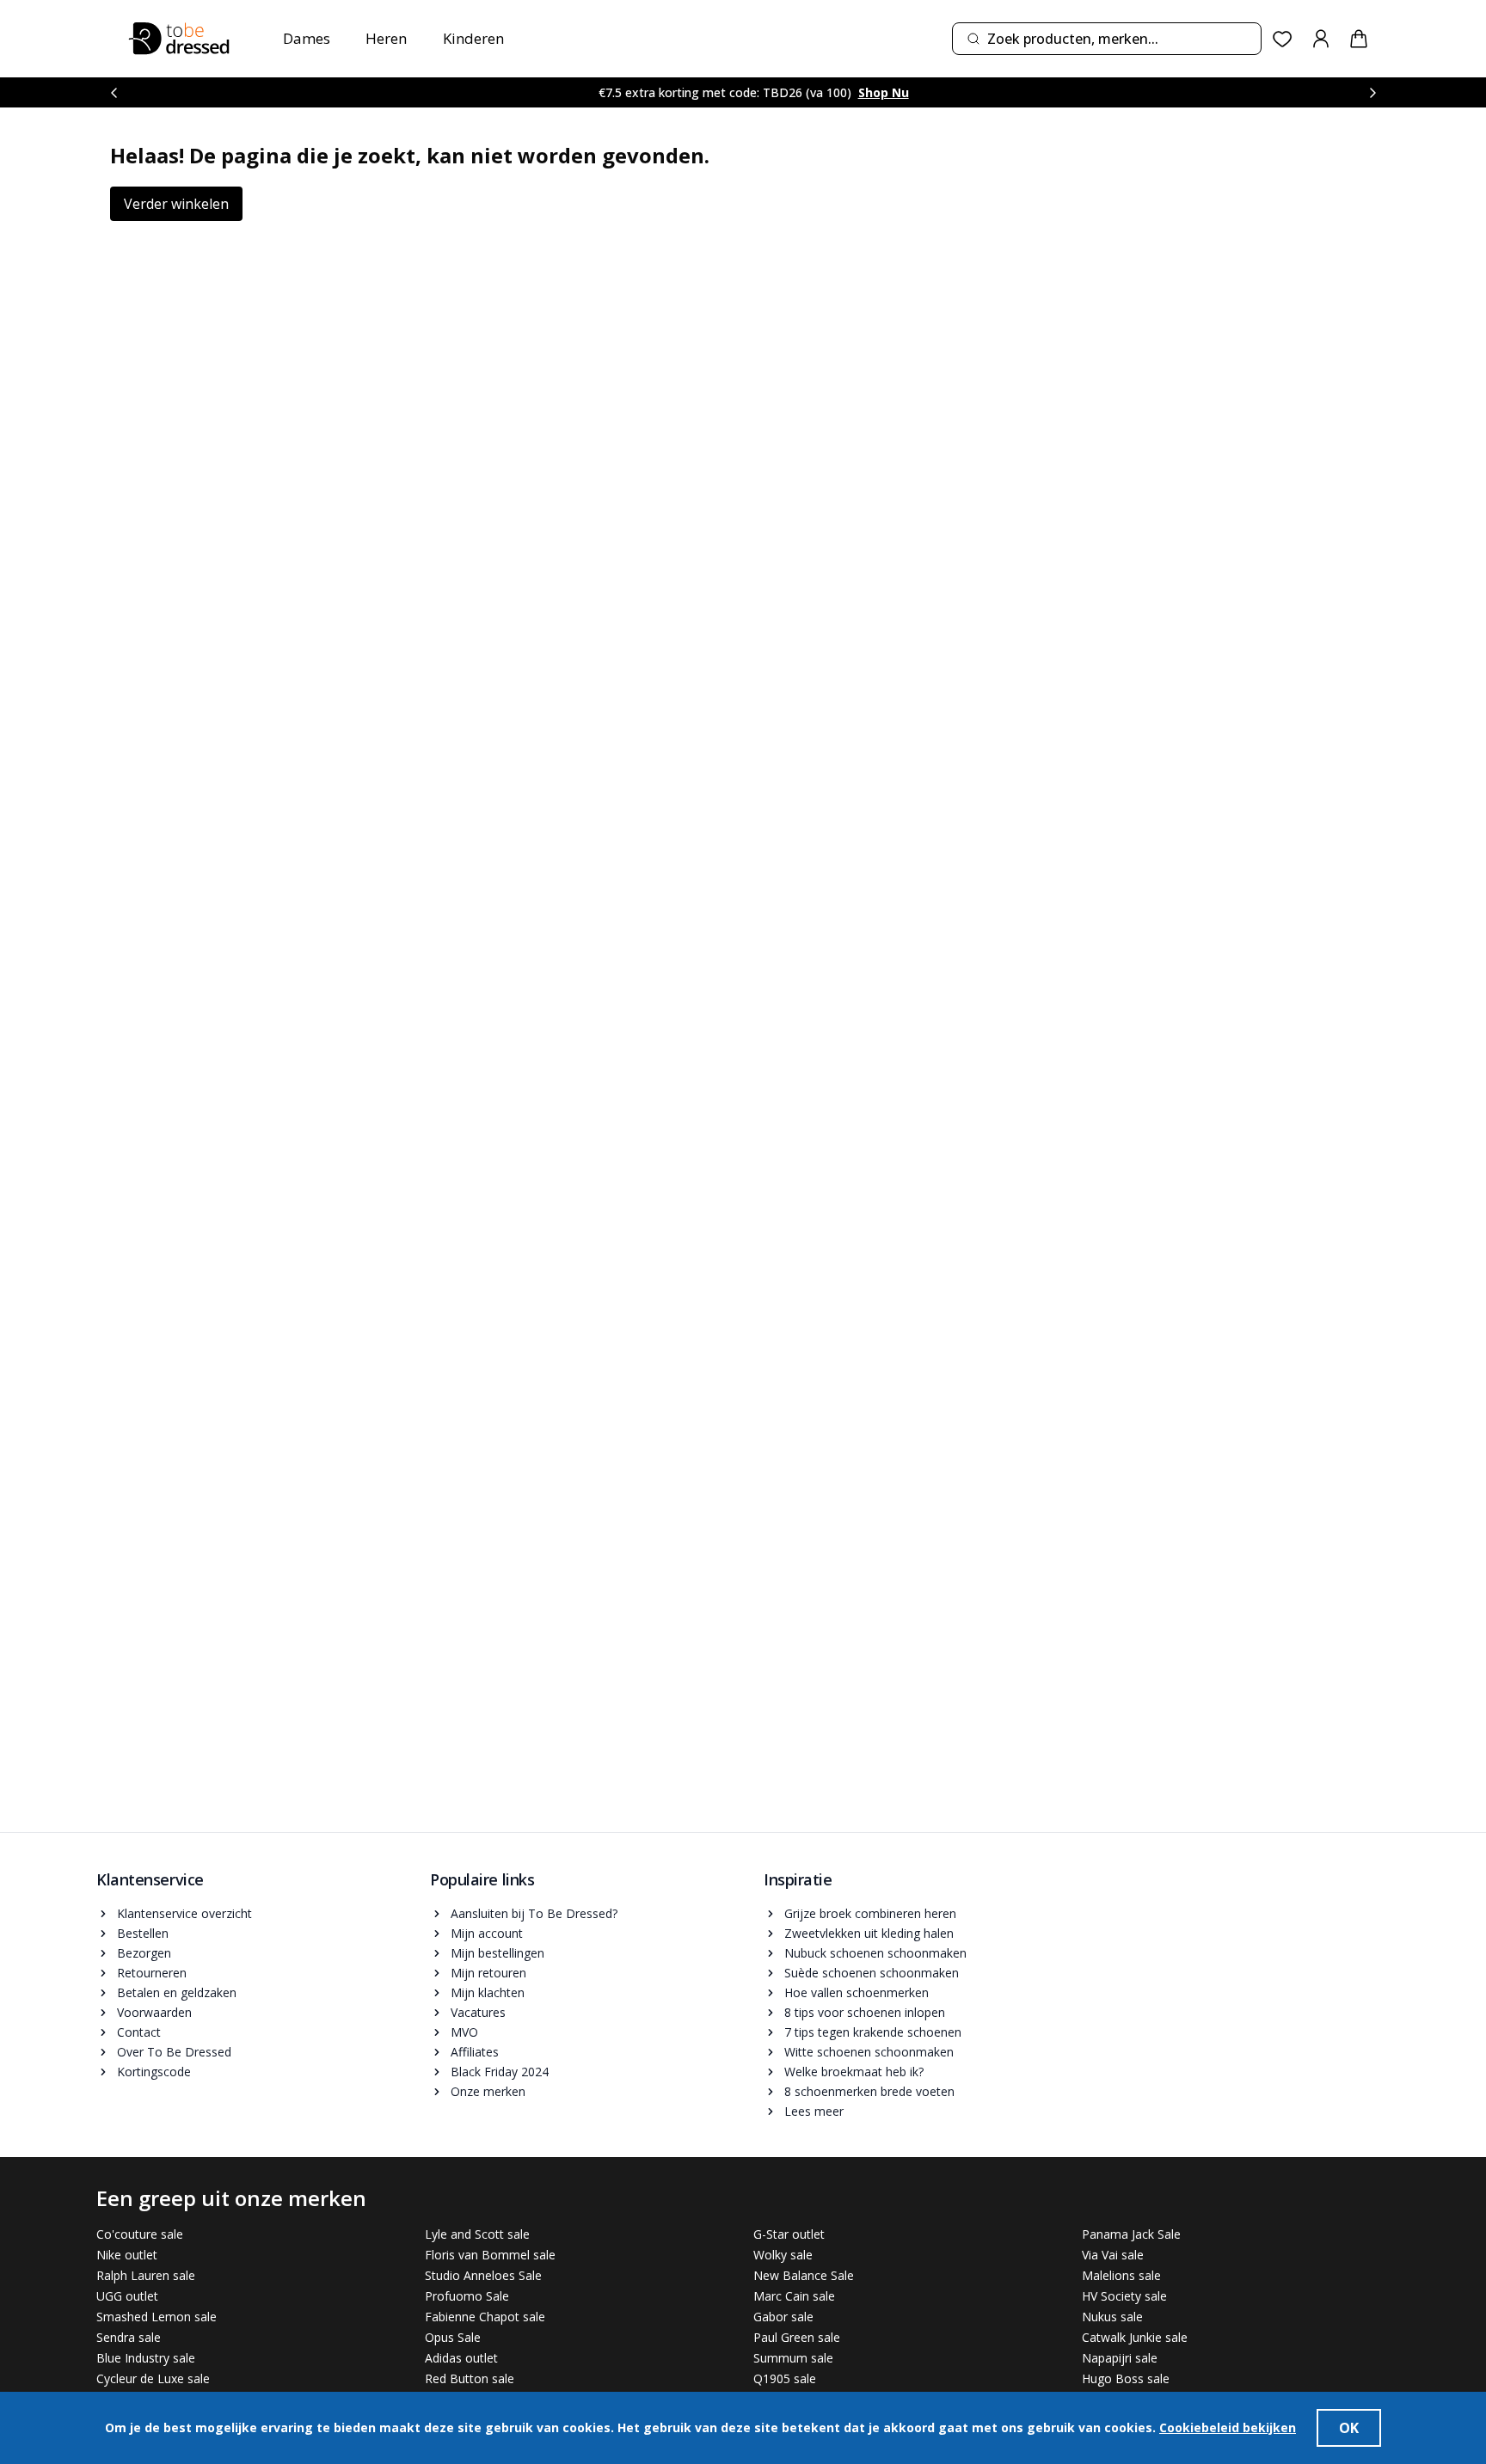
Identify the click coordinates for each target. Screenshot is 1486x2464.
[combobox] (1107, 39)
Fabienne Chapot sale (485, 2317)
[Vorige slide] (114, 92)
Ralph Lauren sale (146, 2275)
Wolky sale (783, 2255)
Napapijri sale (1120, 2358)
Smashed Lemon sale (157, 2317)
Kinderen (473, 38)
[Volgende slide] (1372, 92)
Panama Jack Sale (1131, 2234)
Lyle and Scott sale (477, 2234)
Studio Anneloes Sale (483, 2275)
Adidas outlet (461, 2358)
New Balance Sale (804, 2275)
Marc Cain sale (794, 2296)
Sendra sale (129, 2337)
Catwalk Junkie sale (1135, 2337)
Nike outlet (127, 2255)
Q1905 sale (785, 2378)
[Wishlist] (1283, 39)
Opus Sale (453, 2337)
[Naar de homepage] (179, 39)
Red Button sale (470, 2378)
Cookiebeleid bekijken (1228, 2427)
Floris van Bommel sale (490, 2255)
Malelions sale (1121, 2275)
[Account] (1321, 39)
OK (1349, 2428)
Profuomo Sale (467, 2296)
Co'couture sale (140, 2234)
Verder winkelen (176, 204)
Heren (386, 38)
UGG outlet (127, 2296)
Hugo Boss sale (1126, 2378)
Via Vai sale (1113, 2255)
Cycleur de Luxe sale (153, 2378)
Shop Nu (884, 92)
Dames (307, 38)
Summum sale (793, 2358)
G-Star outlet (789, 2234)
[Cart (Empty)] (1359, 39)
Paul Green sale (797, 2337)
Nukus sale (1112, 2317)
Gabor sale (783, 2317)
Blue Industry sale (146, 2358)
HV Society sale (1124, 2296)
